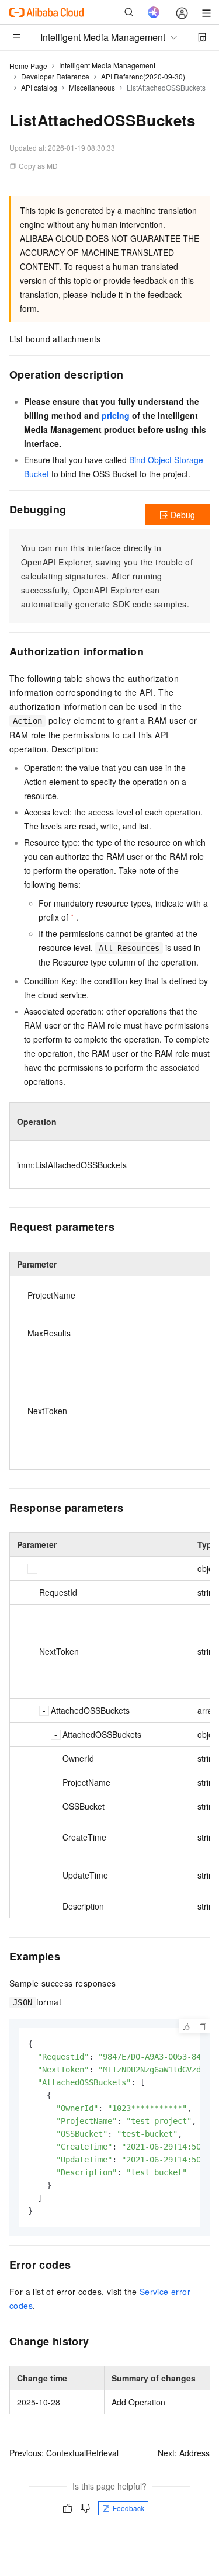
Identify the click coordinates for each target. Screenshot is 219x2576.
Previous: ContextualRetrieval (64, 2453)
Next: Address (184, 2453)
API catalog (39, 87)
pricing (116, 415)
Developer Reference (55, 76)
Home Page (28, 66)
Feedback (128, 2508)
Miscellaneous (92, 87)
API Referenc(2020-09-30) (143, 76)
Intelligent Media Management (107, 65)
